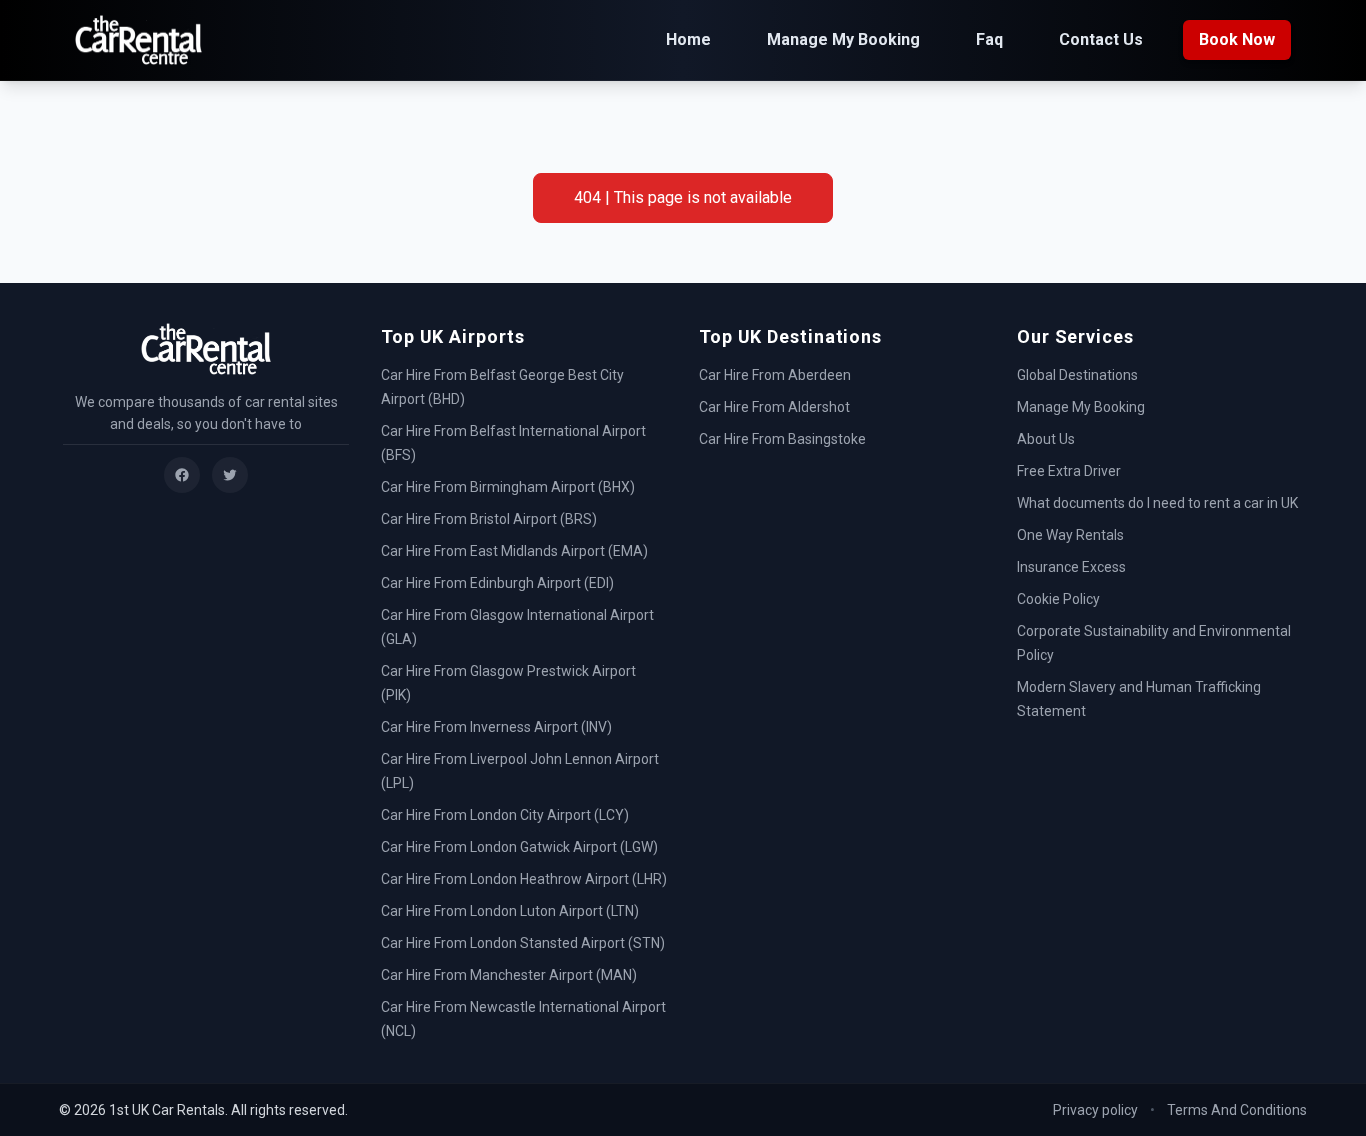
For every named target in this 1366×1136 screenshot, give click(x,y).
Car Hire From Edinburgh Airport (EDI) (497, 583)
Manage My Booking (843, 39)
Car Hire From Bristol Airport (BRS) (489, 519)
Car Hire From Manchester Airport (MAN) (509, 975)
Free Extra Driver (1069, 471)
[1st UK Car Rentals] (138, 40)
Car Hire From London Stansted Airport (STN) (523, 943)
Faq (989, 39)
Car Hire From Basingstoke (782, 439)
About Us (1046, 439)
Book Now (1237, 39)
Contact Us (1101, 39)
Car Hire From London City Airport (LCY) (505, 815)
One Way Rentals (1070, 535)
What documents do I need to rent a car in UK (1157, 503)
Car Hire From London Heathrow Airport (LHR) (524, 879)
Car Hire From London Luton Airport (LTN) (510, 911)
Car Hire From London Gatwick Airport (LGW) (519, 847)
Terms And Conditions (1237, 1110)
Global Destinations (1077, 375)
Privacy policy (1095, 1110)
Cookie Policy (1058, 599)
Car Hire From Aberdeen (775, 375)
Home (688, 39)
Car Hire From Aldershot (774, 407)
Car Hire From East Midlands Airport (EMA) (514, 551)
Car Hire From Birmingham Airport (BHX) (508, 487)
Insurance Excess (1071, 567)
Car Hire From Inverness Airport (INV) (496, 727)
